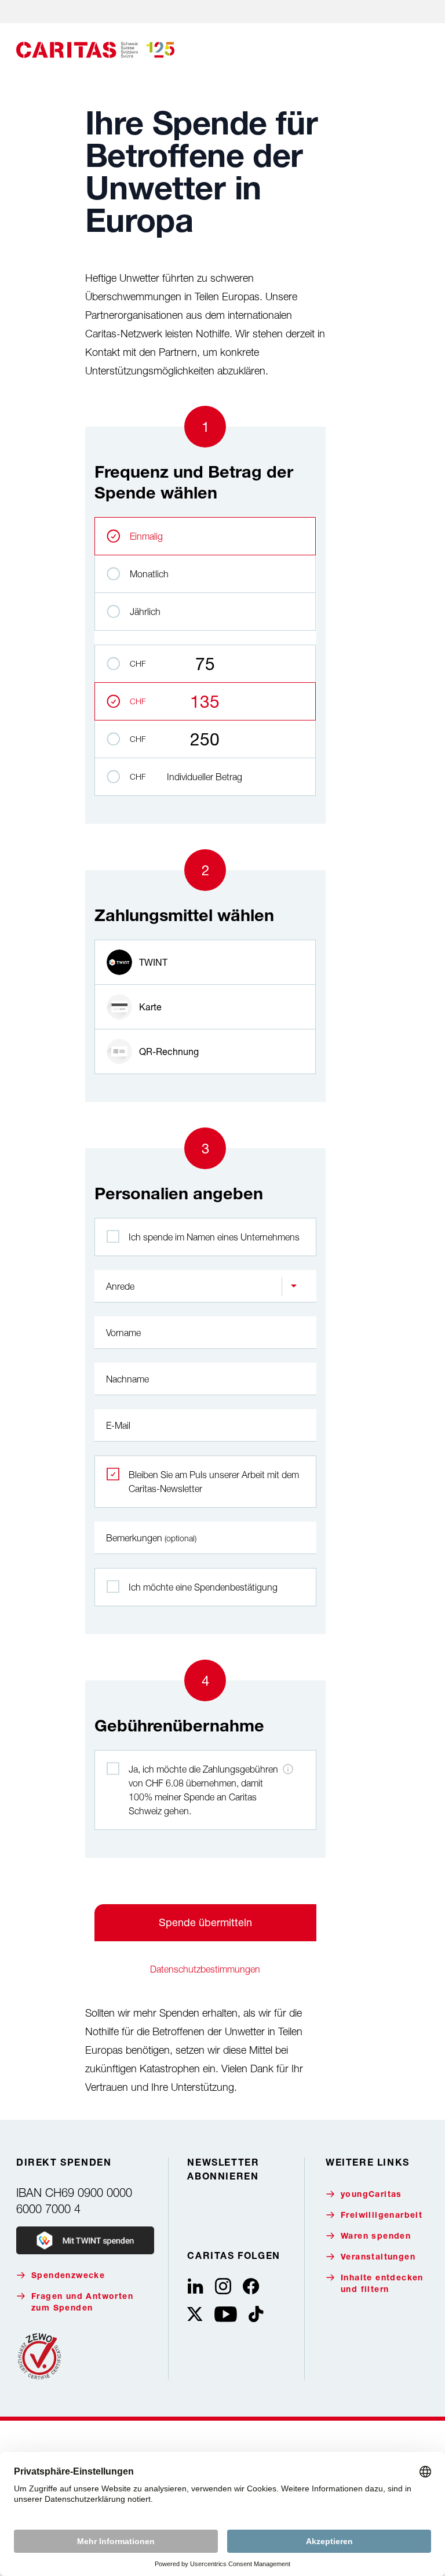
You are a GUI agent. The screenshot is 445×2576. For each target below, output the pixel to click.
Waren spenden (376, 2237)
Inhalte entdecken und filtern (382, 2284)
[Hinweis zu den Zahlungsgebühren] (288, 1769)
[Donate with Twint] (85, 2240)
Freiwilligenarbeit (382, 2216)
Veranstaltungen (378, 2258)
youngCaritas (371, 2195)
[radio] (205, 962)
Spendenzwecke (68, 2276)
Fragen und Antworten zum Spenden (82, 2303)
